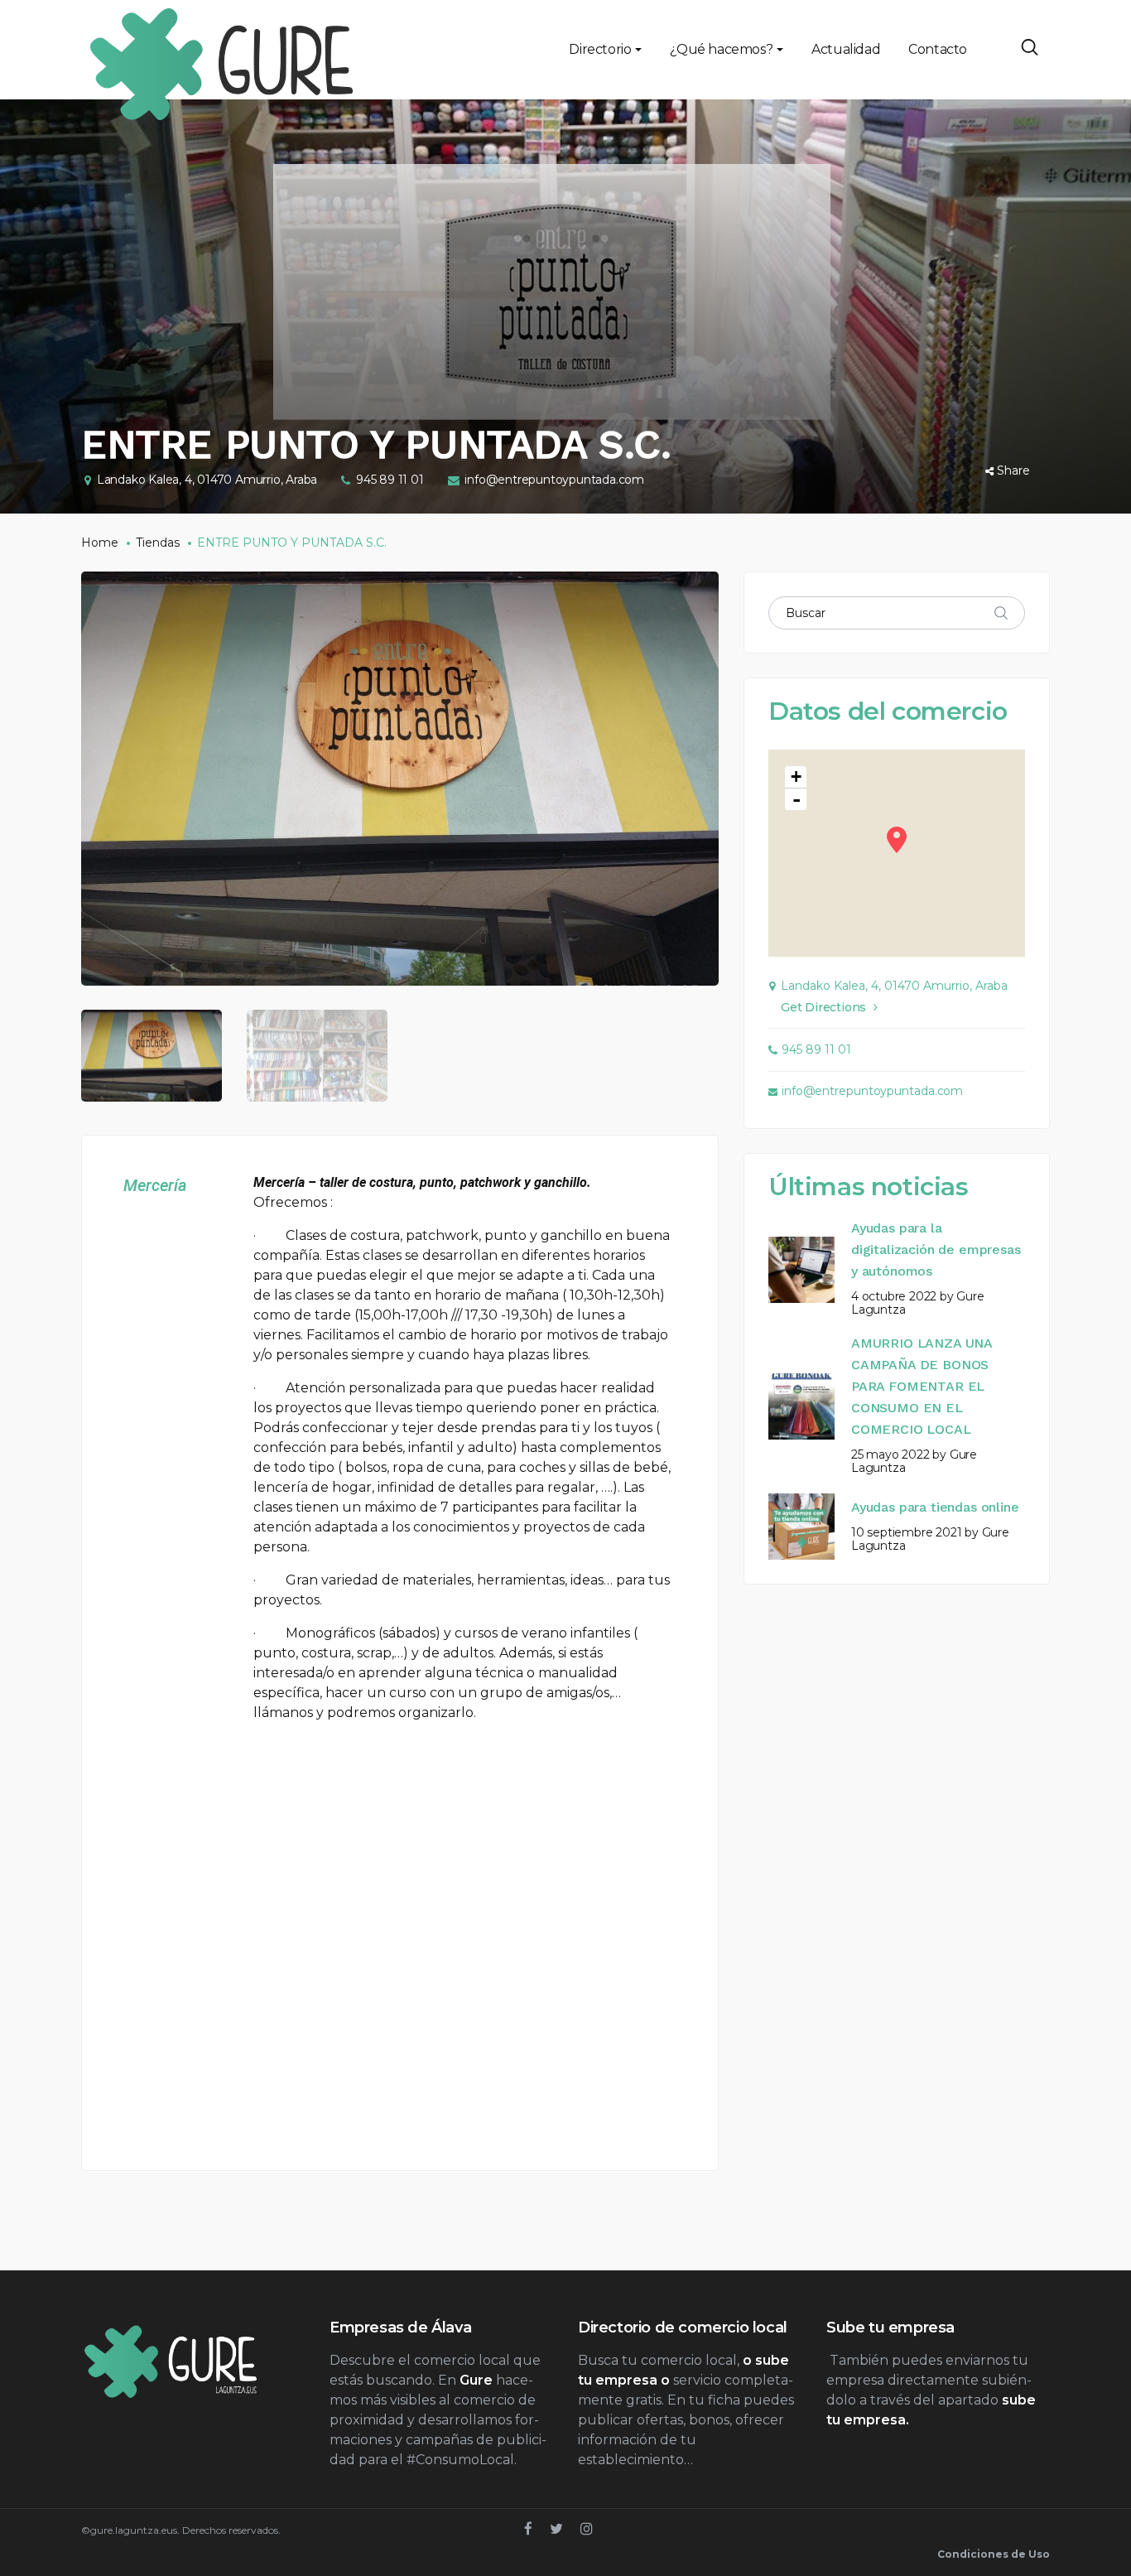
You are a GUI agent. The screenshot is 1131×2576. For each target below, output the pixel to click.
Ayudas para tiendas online (935, 1507)
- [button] (797, 799)
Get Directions (823, 1007)
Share (1013, 470)
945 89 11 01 (390, 480)
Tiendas (158, 543)
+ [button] (796, 777)
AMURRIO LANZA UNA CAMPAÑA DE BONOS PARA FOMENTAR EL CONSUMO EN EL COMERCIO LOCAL (922, 1386)
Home (100, 543)
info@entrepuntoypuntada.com (554, 480)
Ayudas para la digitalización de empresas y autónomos (936, 1249)
